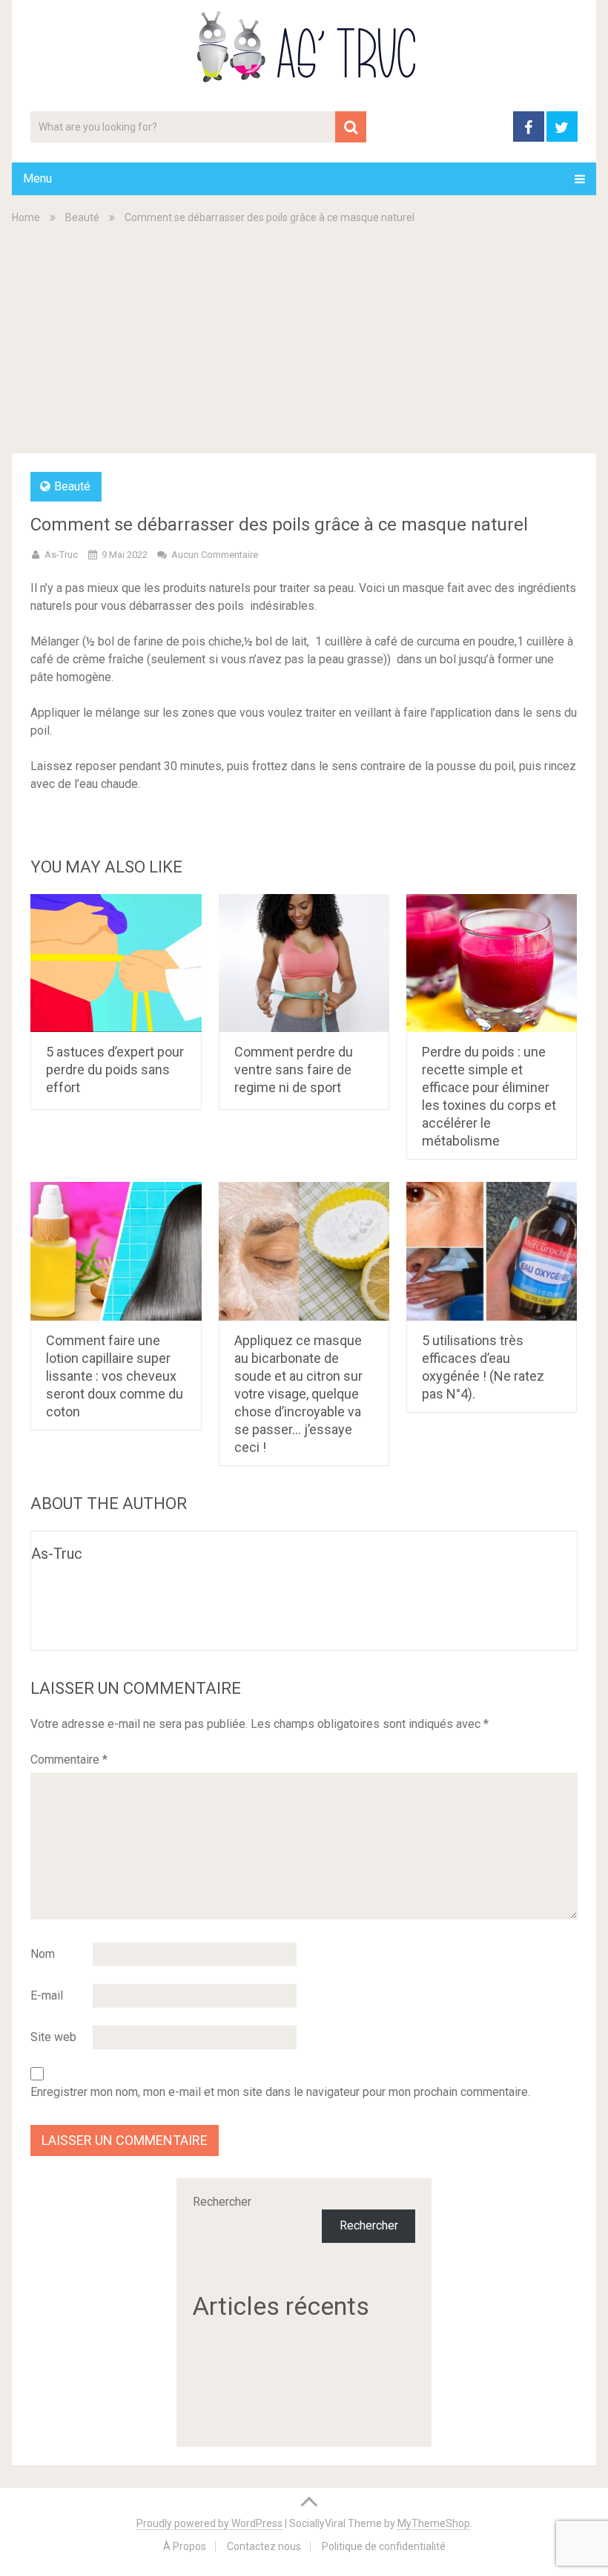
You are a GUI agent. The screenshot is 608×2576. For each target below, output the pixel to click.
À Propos (185, 2546)
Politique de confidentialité (384, 2546)
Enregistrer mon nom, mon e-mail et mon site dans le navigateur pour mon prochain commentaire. (280, 2092)
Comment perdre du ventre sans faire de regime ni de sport (294, 1069)
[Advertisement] (304, 338)
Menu (37, 178)
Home (26, 217)
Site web (53, 2037)
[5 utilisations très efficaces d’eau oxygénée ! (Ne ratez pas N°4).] (492, 1251)
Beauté (82, 217)
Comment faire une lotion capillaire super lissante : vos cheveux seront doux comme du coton (115, 1376)
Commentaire (69, 1759)
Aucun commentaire (215, 555)
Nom (43, 1954)
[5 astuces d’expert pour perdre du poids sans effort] (116, 963)
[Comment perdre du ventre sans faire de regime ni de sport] (304, 963)
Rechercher (222, 2202)
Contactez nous (264, 2546)
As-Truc (61, 555)
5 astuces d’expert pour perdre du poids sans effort (115, 1069)
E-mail (47, 1995)
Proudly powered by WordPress (209, 2523)
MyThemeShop (434, 2523)
